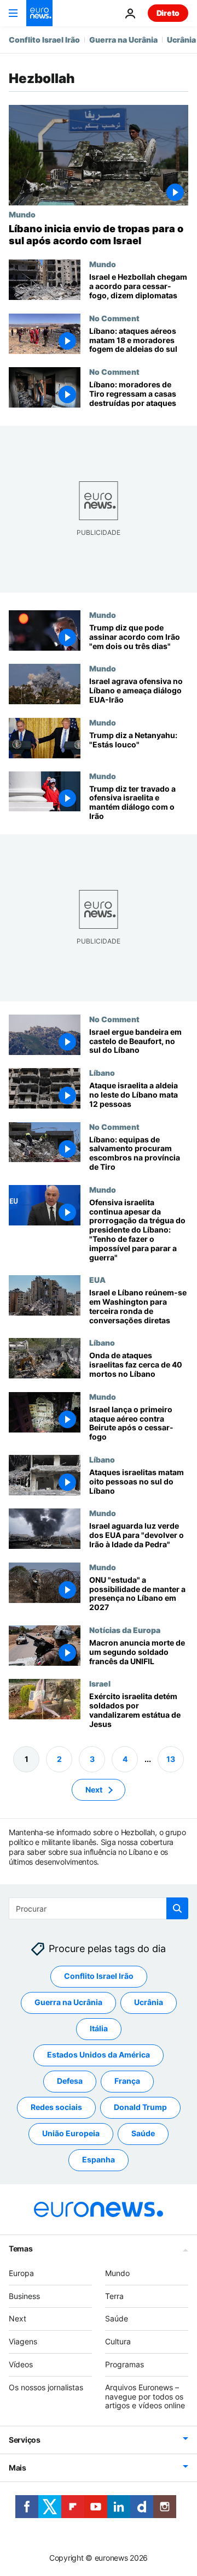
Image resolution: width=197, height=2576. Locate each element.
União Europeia (71, 2134)
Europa (21, 2273)
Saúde (143, 2134)
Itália (99, 2029)
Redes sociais (56, 2108)
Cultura (118, 2341)
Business (24, 2296)
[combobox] (99, 1908)
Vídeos (21, 2364)
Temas (21, 2248)
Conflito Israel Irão (44, 40)
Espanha (99, 2160)
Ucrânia (181, 40)
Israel (100, 1683)
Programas (124, 2364)
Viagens (23, 2341)
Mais (18, 2468)
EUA (97, 1280)
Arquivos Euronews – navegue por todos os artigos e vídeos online (145, 2397)
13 (171, 1759)
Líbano (102, 1072)
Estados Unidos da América (99, 2055)
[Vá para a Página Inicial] (39, 13)
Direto (168, 13)
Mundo (22, 214)
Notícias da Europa (125, 1630)
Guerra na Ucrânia (123, 40)
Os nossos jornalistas (46, 2387)
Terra (114, 2296)
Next (94, 1790)
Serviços (25, 2440)
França (127, 2081)
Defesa (70, 2081)
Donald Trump (140, 2108)
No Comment (114, 318)
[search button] (177, 1908)
